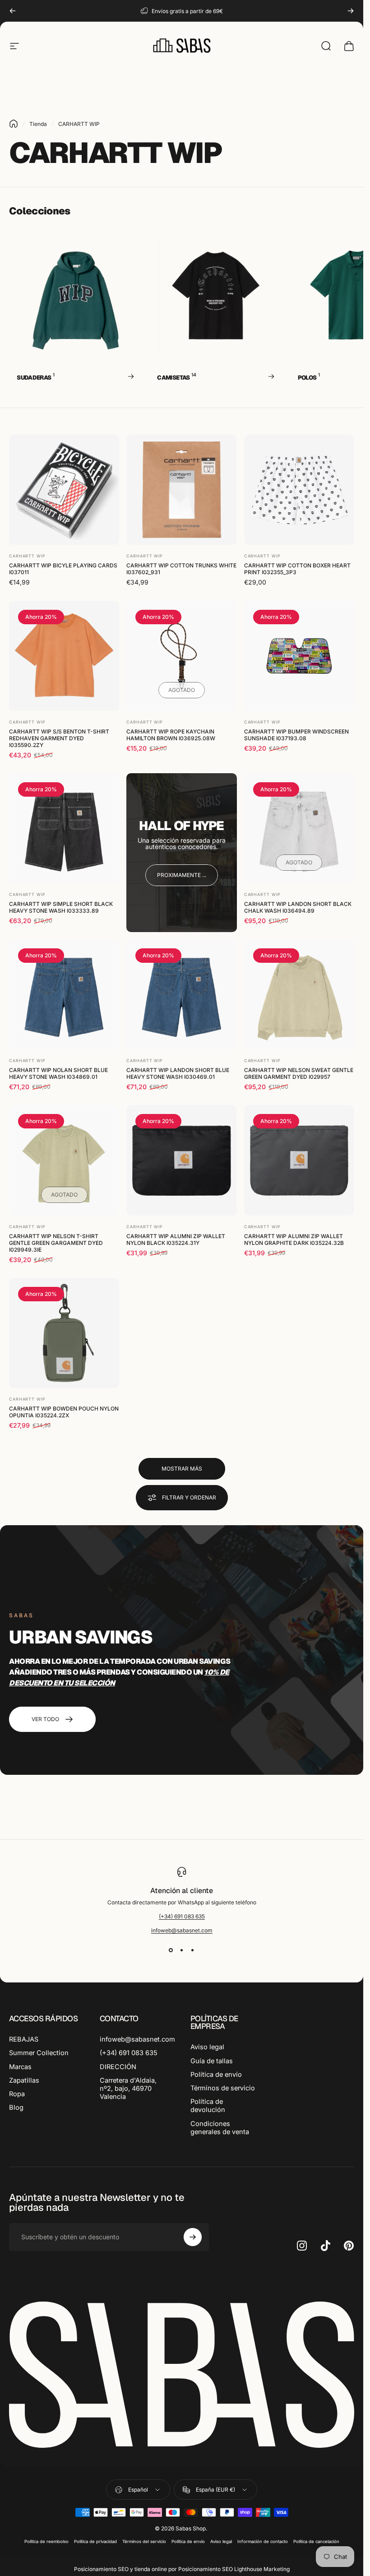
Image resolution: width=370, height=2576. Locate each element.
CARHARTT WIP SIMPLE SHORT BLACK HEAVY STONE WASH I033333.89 (61, 908)
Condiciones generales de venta (220, 2128)
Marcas (20, 2067)
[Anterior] (13, 11)
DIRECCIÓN (118, 2067)
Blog (16, 2107)
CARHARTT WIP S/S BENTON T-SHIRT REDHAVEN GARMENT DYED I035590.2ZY (59, 738)
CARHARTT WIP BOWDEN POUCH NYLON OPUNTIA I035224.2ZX (64, 1412)
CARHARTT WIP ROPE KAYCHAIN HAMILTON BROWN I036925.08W (171, 735)
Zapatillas (24, 2080)
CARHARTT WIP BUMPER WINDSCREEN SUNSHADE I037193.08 (296, 735)
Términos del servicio (144, 2541)
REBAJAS (24, 2039)
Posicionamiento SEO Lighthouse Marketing (234, 2569)
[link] (182, 875)
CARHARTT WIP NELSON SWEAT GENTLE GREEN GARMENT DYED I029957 (299, 1073)
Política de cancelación (316, 2541)
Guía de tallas (212, 2061)
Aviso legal (207, 2047)
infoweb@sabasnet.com (182, 1930)
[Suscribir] (193, 2237)
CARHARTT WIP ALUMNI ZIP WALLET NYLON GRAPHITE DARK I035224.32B (294, 1239)
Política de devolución (208, 2106)
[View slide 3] (193, 1950)
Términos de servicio (223, 2088)
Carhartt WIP (27, 556)
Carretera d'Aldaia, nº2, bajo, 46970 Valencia (128, 2089)
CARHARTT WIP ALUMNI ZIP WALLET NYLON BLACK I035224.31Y (176, 1239)
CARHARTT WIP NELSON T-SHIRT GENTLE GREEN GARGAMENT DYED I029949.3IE (56, 1243)
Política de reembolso (46, 2541)
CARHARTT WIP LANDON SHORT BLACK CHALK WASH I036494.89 (298, 908)
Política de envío (216, 2075)
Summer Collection (39, 2053)
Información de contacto (263, 2541)
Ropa (17, 2094)
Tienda (38, 124)
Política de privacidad (95, 2541)
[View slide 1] (171, 1950)
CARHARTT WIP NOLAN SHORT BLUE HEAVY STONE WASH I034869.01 (58, 1073)
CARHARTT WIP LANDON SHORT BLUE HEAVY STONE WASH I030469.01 (178, 1073)
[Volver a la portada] (14, 124)
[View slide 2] (182, 1950)
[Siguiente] (351, 11)
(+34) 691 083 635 (182, 1916)
